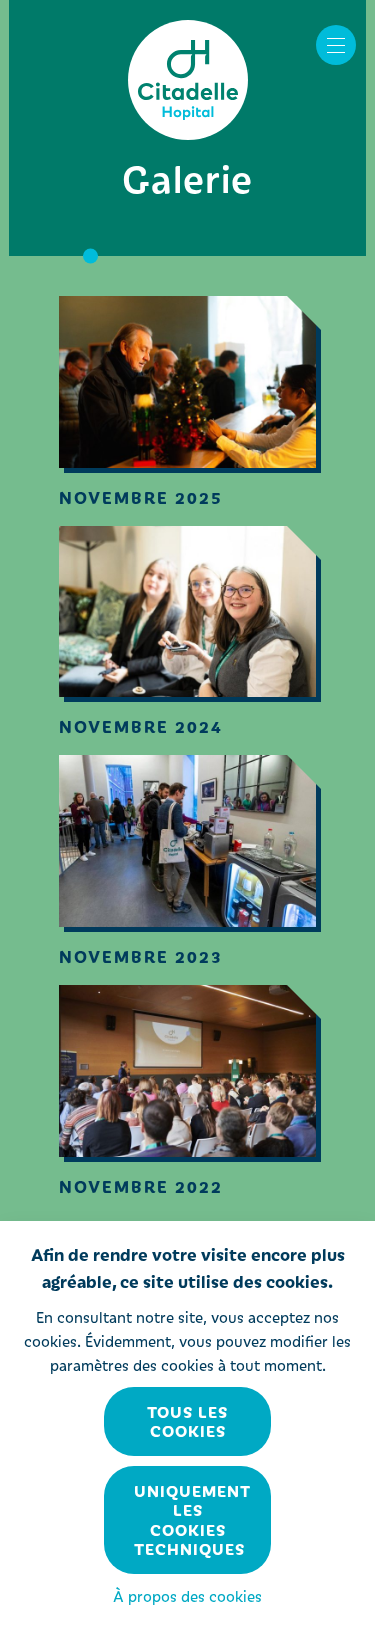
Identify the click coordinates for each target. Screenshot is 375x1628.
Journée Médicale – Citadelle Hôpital (188, 80)
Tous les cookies (187, 1421)
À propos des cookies (187, 1596)
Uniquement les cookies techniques (192, 1519)
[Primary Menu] (336, 45)
